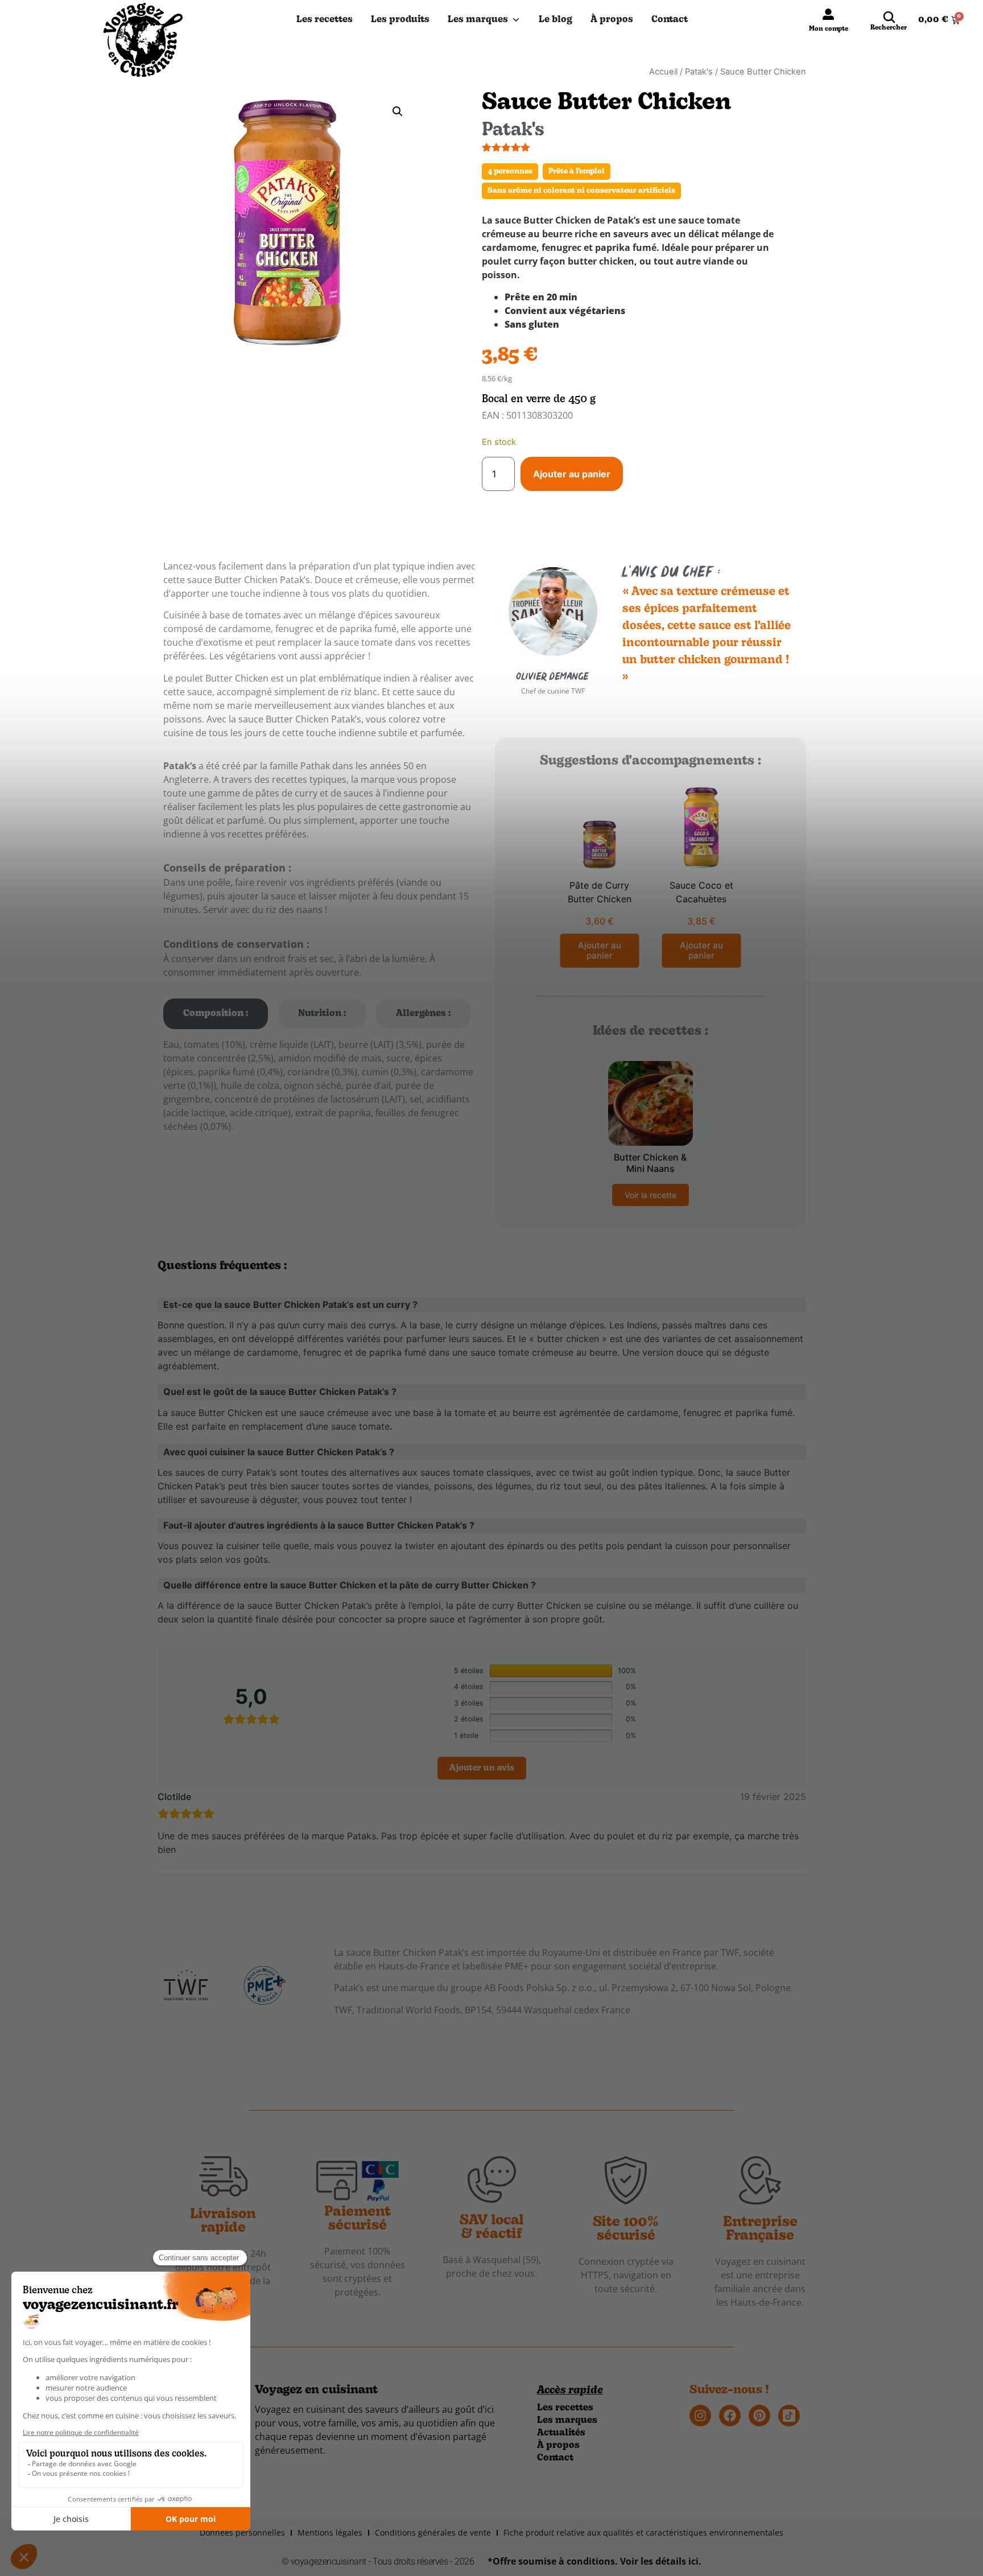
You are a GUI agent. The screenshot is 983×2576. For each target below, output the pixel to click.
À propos (612, 20)
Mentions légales (330, 2532)
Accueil (663, 72)
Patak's (699, 72)
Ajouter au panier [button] (600, 950)
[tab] (216, 1014)
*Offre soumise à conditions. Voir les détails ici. (594, 2561)
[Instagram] (700, 2416)
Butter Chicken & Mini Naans (650, 1163)
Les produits (400, 20)
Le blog (555, 20)
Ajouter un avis (482, 1768)
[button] (398, 112)
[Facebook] (730, 2416)
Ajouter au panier (572, 474)
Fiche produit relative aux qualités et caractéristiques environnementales (643, 2532)
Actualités (561, 2433)
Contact (670, 20)
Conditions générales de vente (433, 2532)
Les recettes (325, 20)
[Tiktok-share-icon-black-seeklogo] (789, 2416)
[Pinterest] (759, 2416)
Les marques (478, 20)
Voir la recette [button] (650, 1195)
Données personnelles (242, 2532)
